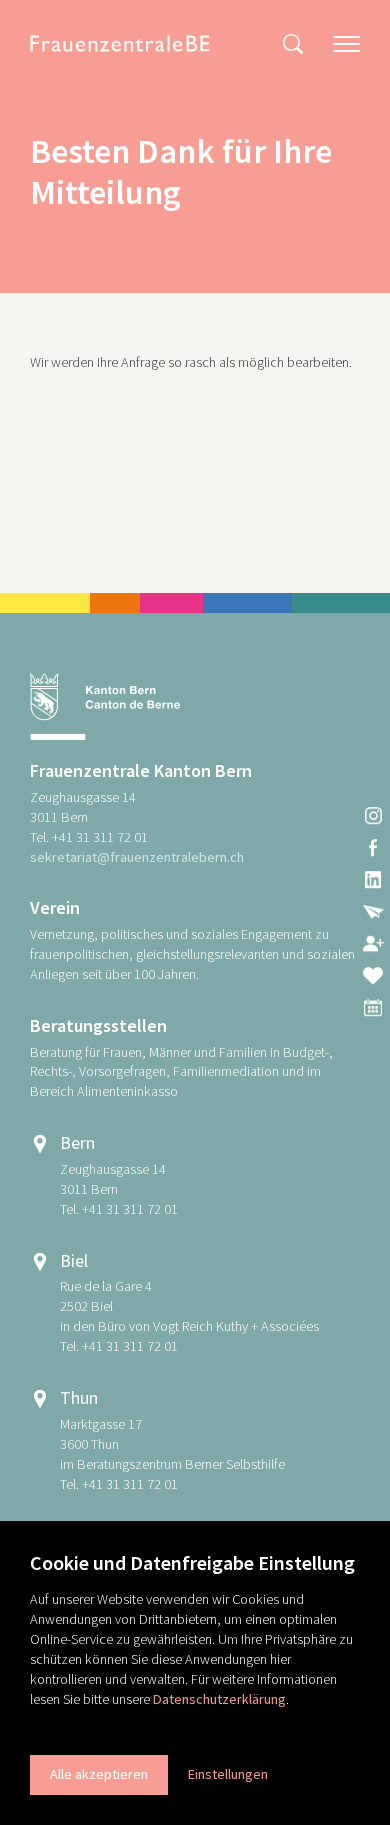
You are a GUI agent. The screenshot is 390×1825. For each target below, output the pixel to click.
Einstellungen (228, 1774)
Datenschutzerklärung (219, 1699)
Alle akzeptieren (99, 1774)
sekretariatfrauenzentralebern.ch (137, 857)
